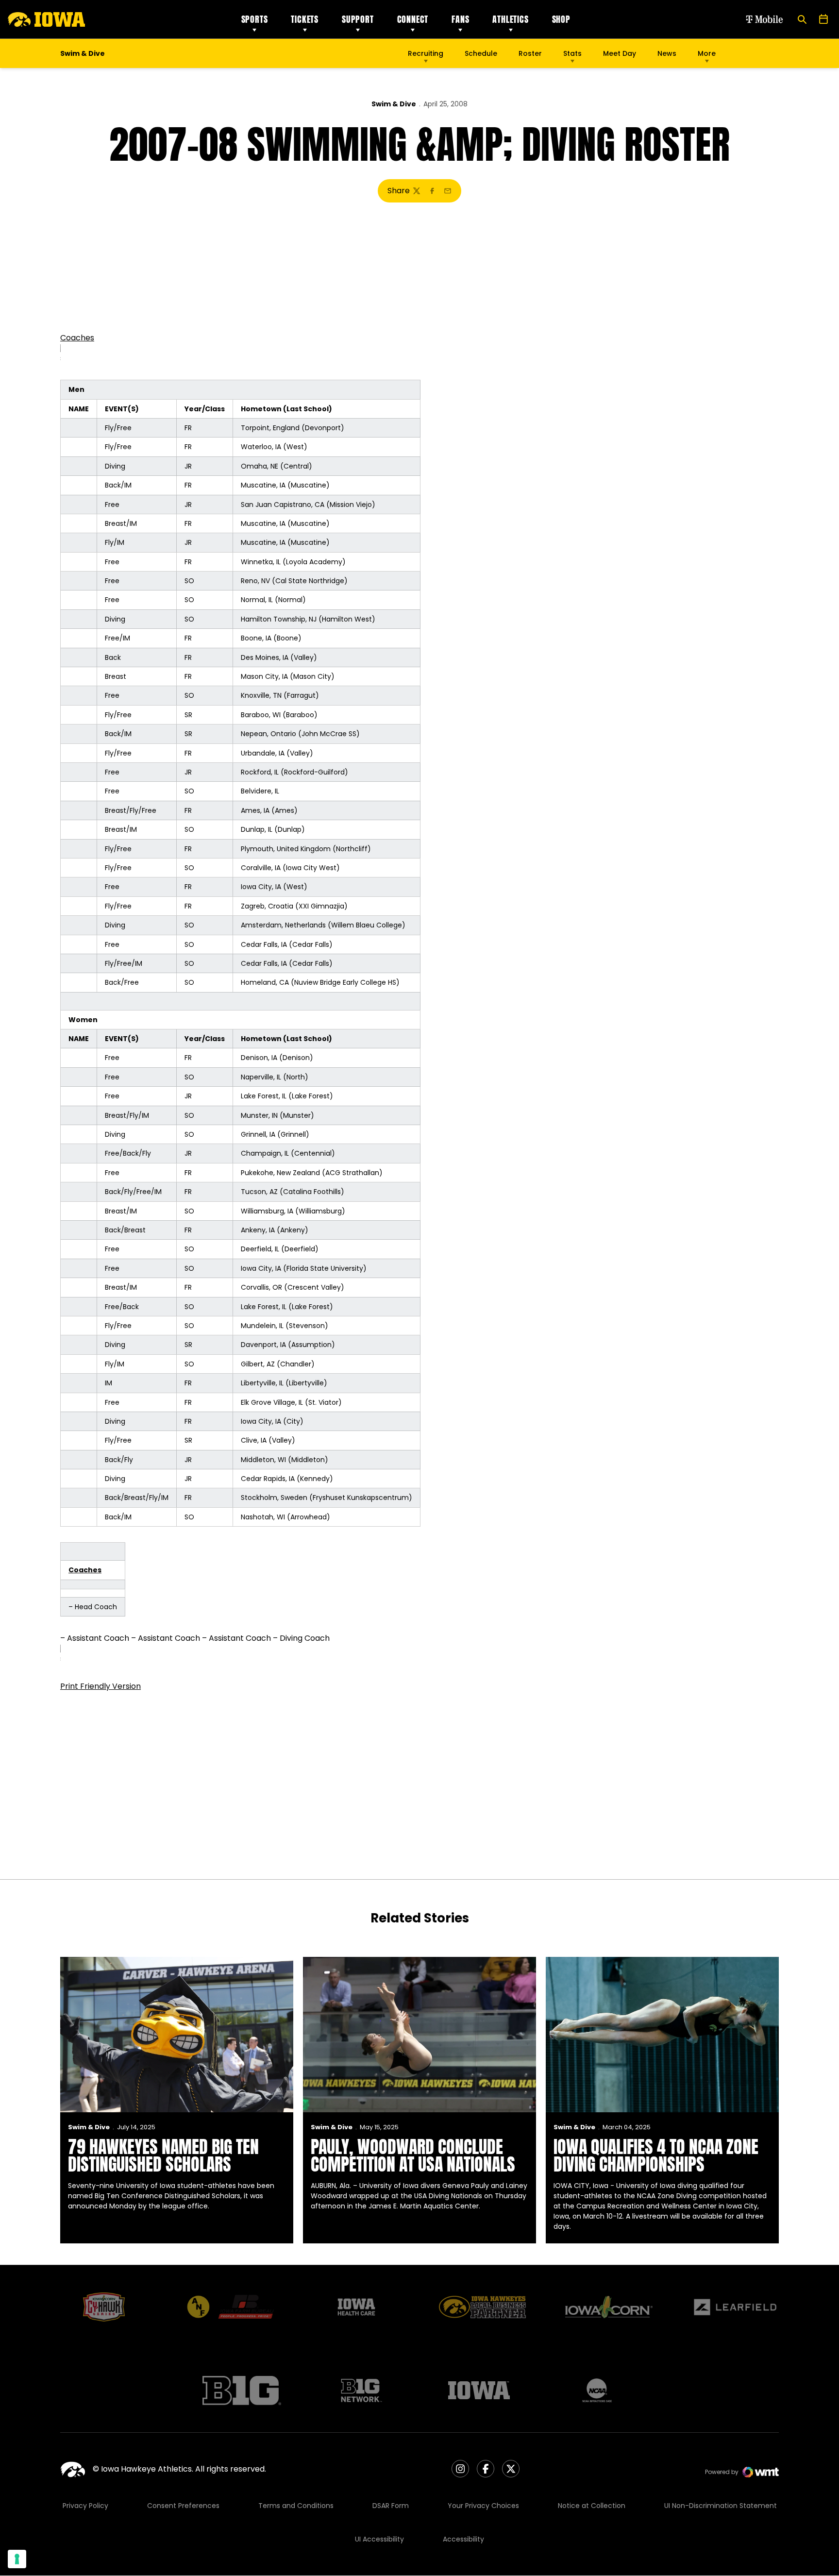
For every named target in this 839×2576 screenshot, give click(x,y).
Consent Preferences (183, 2506)
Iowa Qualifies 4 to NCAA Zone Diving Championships (656, 2155)
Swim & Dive (394, 104)
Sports (255, 19)
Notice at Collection (592, 2506)
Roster (530, 53)
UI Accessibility (379, 2539)
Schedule (481, 53)
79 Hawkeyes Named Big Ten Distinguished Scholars (163, 2155)
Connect (413, 19)
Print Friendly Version (101, 1686)
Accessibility (463, 2539)
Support (358, 19)
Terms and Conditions (296, 2506)
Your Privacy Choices (483, 2506)
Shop (561, 19)
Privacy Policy (85, 2506)
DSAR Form (391, 2506)
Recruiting (426, 53)
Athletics (510, 19)
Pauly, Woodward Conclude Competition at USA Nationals (413, 2155)
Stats (572, 53)
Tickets (305, 19)
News (667, 53)
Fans (460, 19)
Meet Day (620, 53)
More (707, 53)
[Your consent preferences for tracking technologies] (17, 2559)
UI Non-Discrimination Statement (721, 2506)
